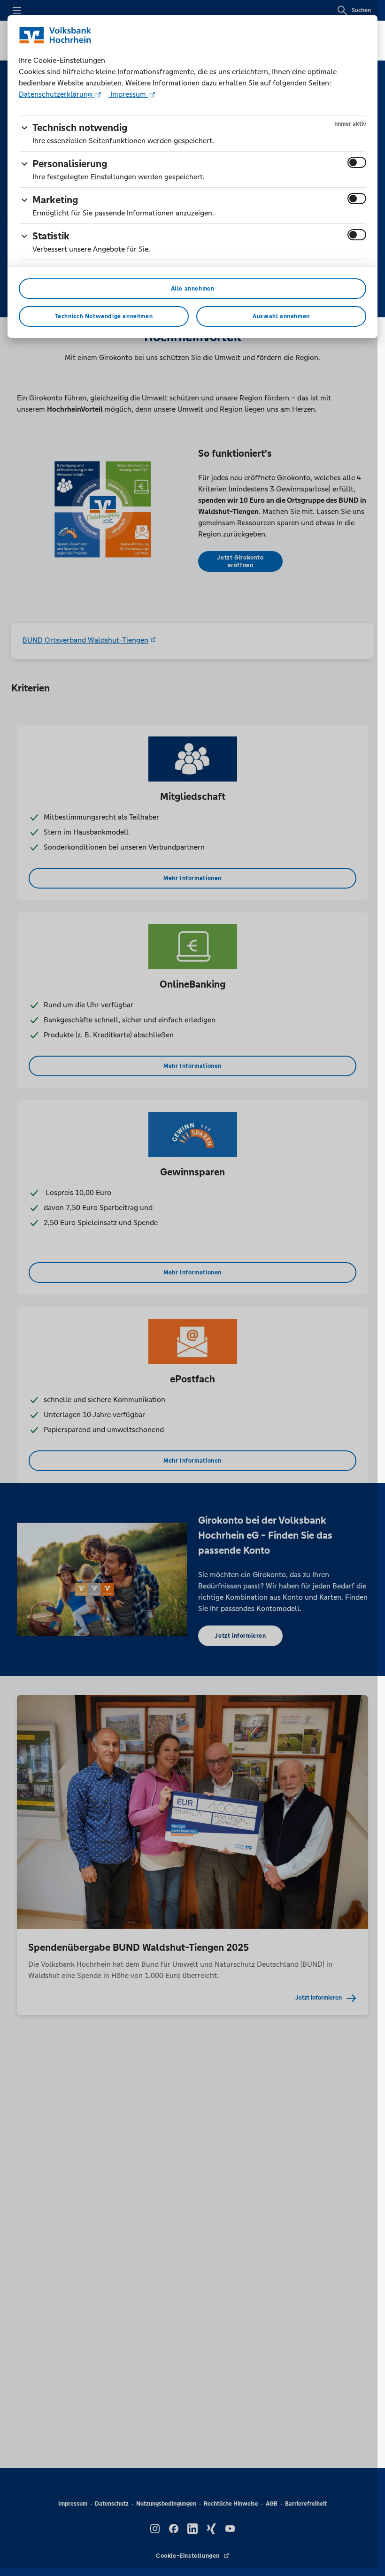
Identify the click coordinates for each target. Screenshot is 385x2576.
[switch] (357, 162)
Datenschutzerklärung (56, 94)
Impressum (128, 94)
